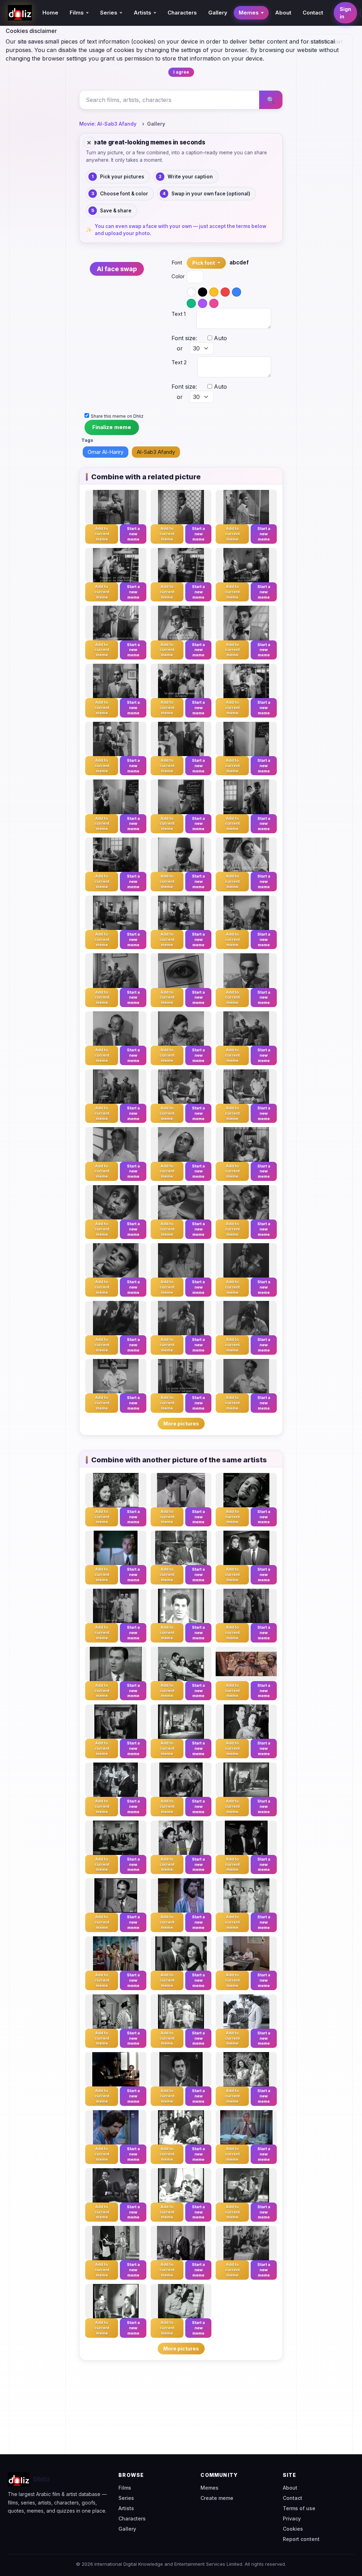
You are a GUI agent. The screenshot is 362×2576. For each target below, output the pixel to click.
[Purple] (203, 303)
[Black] (203, 292)
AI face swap (117, 269)
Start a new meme (133, 534)
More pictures (181, 1424)
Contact (313, 13)
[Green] (191, 303)
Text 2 (179, 362)
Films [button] (77, 13)
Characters (182, 13)
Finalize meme (112, 427)
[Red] (225, 292)
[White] (191, 292)
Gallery (218, 13)
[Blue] (237, 292)
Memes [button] (249, 13)
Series (126, 2498)
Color (174, 276)
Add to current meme (102, 534)
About (283, 13)
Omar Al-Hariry (106, 452)
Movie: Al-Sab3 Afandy (108, 124)
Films (125, 2488)
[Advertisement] (38, 154)
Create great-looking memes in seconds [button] (145, 142)
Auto (220, 338)
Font (174, 262)
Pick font (204, 263)
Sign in (345, 13)
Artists (126, 2508)
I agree (181, 72)
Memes (209, 2488)
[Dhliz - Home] (20, 13)
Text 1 (179, 314)
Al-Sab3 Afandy (156, 452)
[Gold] (214, 292)
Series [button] (109, 13)
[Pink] (214, 303)
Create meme (217, 2498)
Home (50, 13)
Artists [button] (142, 13)
